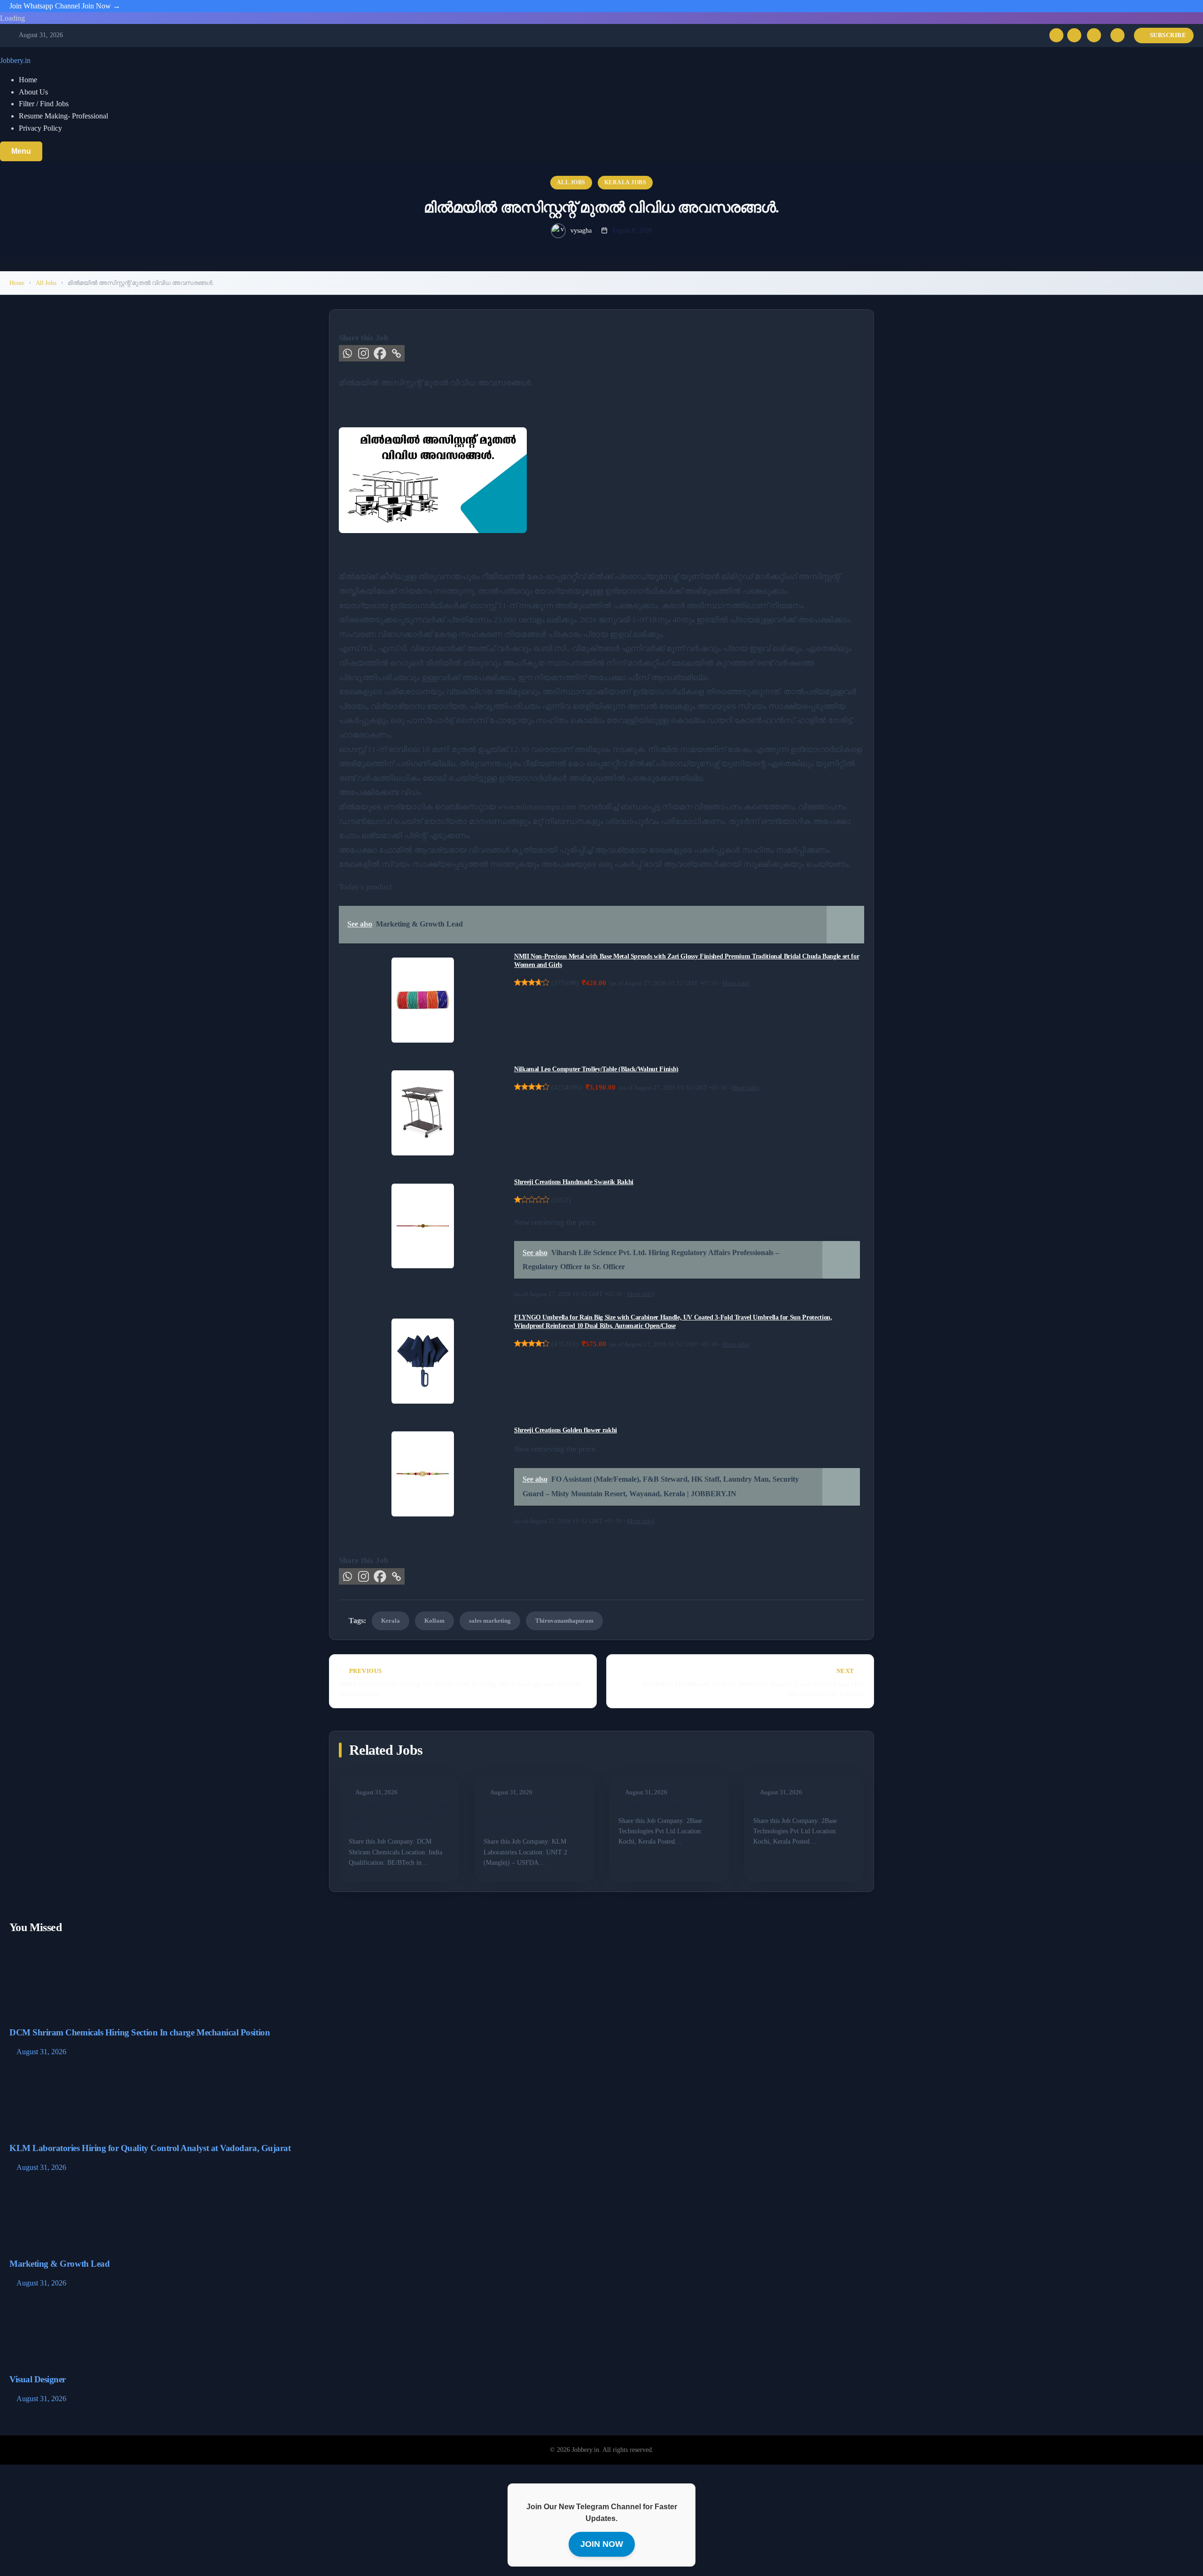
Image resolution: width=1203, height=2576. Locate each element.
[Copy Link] (396, 353)
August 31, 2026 (41, 2052)
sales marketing (490, 1621)
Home (28, 80)
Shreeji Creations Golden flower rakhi (566, 1430)
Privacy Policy (40, 128)
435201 (565, 1344)
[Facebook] (380, 353)
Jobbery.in (15, 60)
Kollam (434, 1621)
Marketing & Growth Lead (660, 1806)
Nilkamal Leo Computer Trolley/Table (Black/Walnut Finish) (596, 1069)
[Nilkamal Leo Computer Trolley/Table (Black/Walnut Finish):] (423, 1113)
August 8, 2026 (632, 231)
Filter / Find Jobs (44, 104)
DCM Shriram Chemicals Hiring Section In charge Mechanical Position (398, 1817)
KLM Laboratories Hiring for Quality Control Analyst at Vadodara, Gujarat (528, 1817)
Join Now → (101, 6)
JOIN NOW (602, 2544)
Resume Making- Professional (63, 116)
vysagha (581, 231)
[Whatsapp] (347, 353)
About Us (33, 92)
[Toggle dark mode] (1117, 35)
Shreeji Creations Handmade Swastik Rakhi (574, 1182)
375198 (565, 983)
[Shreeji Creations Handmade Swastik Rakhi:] (423, 1226)
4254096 (567, 1087)
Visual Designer (777, 1806)
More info (735, 983)
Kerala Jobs (625, 182)
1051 (561, 1200)
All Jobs (571, 182)
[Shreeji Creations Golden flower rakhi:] (423, 1474)
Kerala (391, 1621)
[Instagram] (1074, 35)
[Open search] (1094, 35)
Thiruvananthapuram (564, 1621)
